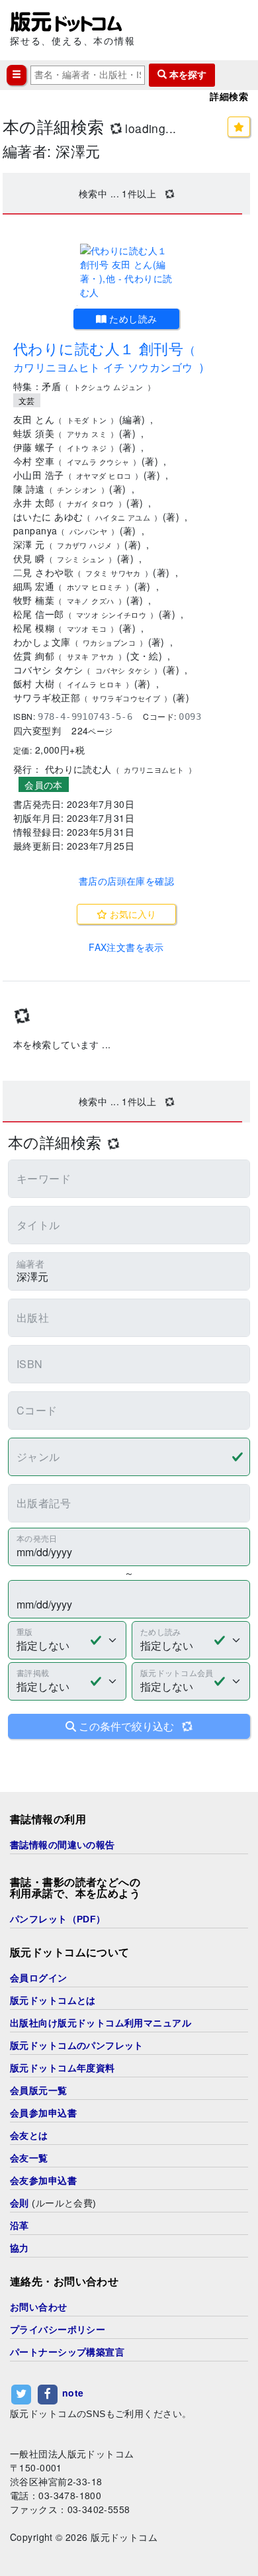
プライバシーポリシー (58, 2330)
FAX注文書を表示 (126, 947)
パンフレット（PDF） (58, 1919)
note (73, 2393)
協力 (20, 2248)
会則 (20, 2203)
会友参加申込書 (43, 2181)
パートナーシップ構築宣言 (67, 2352)
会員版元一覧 (39, 2091)
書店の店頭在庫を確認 (126, 881)
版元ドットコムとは (53, 2001)
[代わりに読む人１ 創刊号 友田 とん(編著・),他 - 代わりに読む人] (126, 272)
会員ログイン (39, 1978)
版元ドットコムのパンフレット (77, 2046)
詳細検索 (229, 97)
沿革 (20, 2226)
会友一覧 (29, 2158)
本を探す (187, 75)
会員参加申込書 (43, 2113)
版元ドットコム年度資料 (63, 2068)
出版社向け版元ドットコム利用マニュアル (101, 2023)
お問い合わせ (39, 2307)
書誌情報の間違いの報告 (63, 1845)
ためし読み (132, 319)
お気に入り (132, 914)
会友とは (29, 2136)
